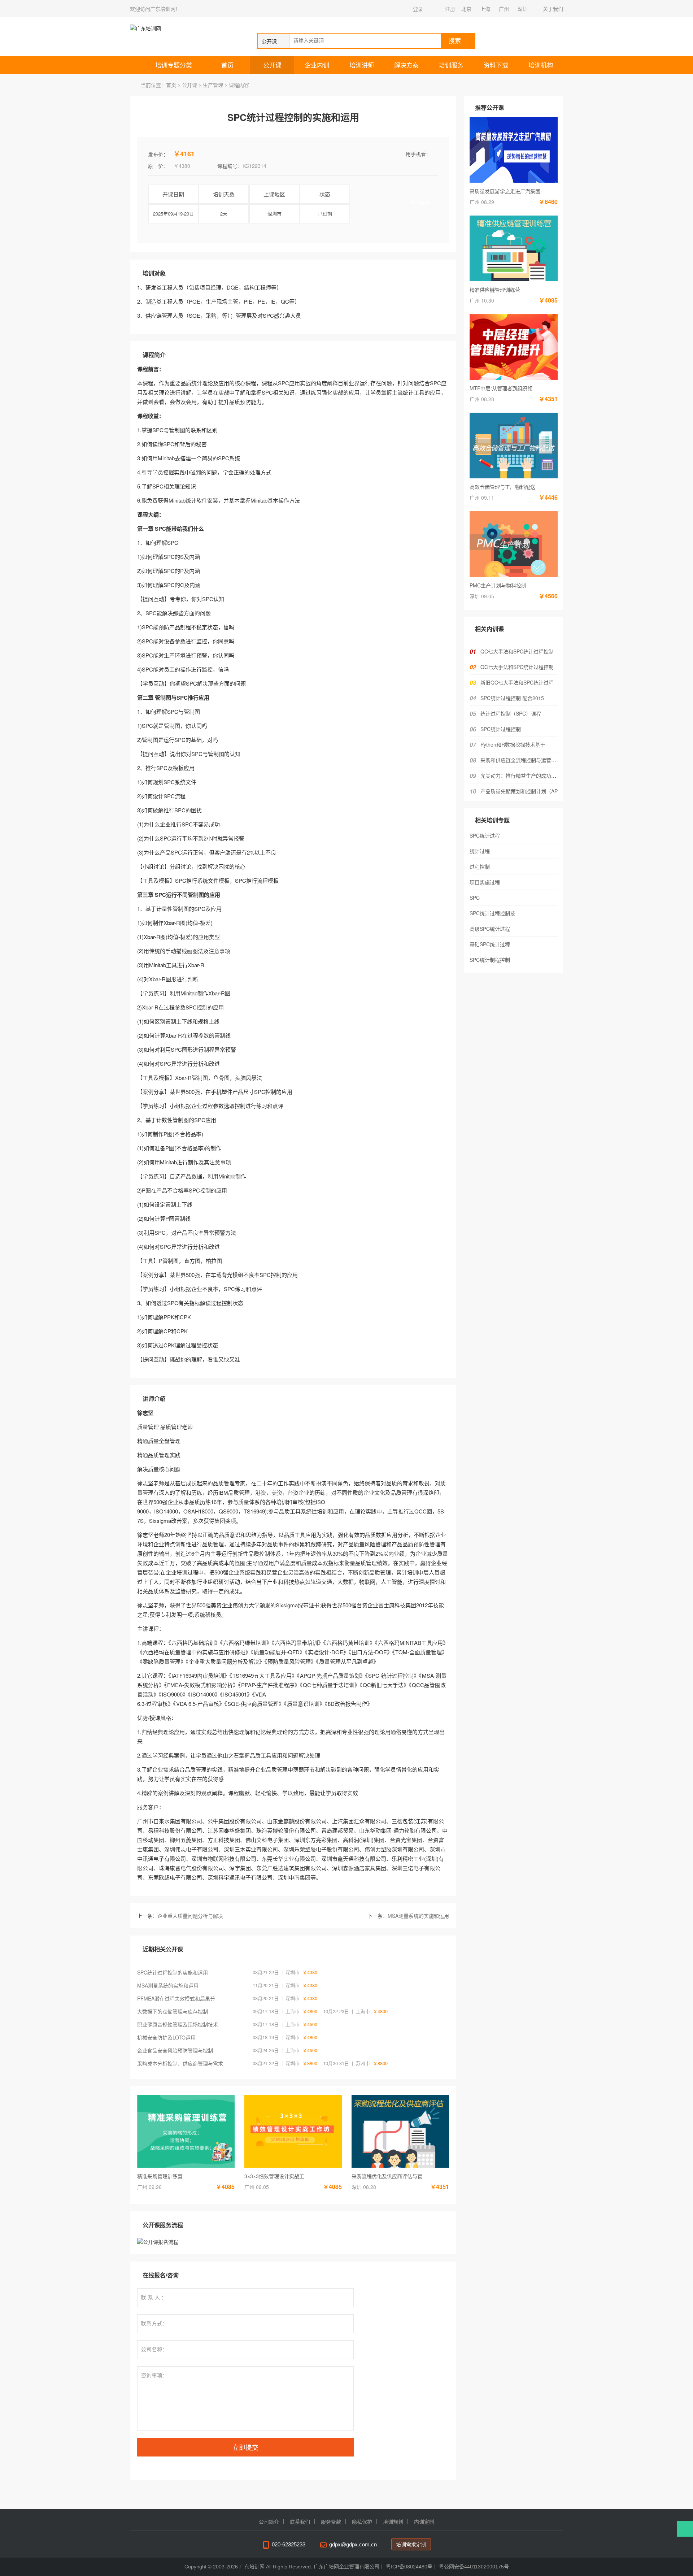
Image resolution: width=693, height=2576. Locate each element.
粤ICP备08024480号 (409, 2567)
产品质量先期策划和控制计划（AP (519, 791)
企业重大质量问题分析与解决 (190, 1916)
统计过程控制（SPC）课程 (511, 713)
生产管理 (213, 85)
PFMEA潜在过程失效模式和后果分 (176, 1998)
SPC (475, 898)
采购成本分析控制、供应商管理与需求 (180, 2063)
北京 (466, 9)
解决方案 (406, 65)
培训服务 (451, 65)
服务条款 (331, 2522)
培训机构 (541, 65)
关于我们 (553, 9)
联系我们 (300, 2522)
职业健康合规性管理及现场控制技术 (178, 2024)
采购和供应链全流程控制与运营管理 (521, 760)
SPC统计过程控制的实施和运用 (173, 1972)
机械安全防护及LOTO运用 (166, 2037)
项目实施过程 (485, 882)
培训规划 (393, 2522)
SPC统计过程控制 (501, 729)
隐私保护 (362, 2522)
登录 (418, 9)
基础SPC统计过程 (490, 944)
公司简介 (269, 2522)
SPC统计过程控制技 (492, 913)
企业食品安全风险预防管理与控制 (175, 2050)
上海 (485, 9)
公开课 (272, 65)
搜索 (455, 41)
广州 (504, 9)
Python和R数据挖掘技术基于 (513, 744)
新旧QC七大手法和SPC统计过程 (517, 682)
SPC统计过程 (485, 835)
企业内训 (317, 65)
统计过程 (480, 851)
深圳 (523, 9)
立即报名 (420, 203)
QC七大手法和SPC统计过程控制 (517, 651)
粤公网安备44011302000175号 (474, 2567)
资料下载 (496, 65)
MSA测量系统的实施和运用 (418, 1916)
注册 (450, 9)
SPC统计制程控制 (490, 960)
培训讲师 (362, 65)
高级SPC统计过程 (490, 929)
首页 (227, 65)
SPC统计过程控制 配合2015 (512, 698)
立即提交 (245, 2447)
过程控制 (480, 866)
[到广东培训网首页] (167, 28)
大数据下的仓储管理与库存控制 (173, 2011)
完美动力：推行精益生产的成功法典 (521, 776)
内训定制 (424, 2522)
